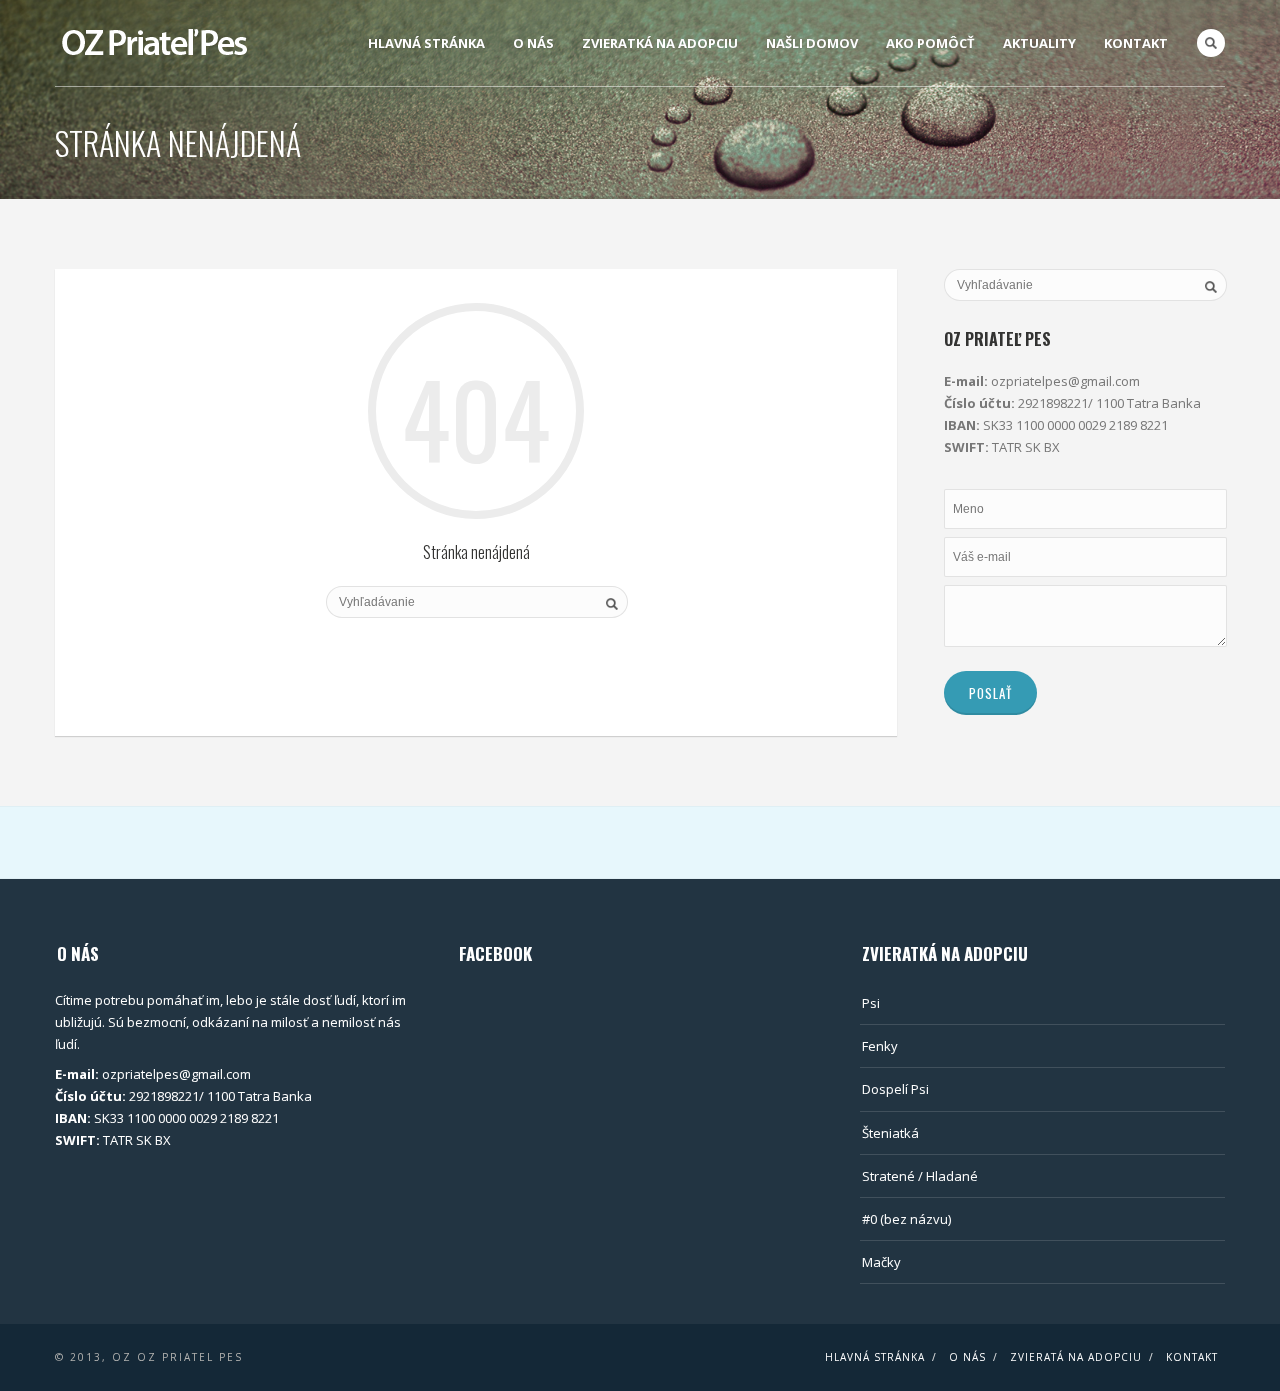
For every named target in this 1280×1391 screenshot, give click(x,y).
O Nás (533, 43)
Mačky (881, 1262)
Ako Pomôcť (930, 43)
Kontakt (1136, 43)
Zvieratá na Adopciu (1076, 1357)
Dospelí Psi (895, 1089)
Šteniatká (890, 1133)
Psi (871, 1003)
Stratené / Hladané (920, 1176)
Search (1211, 43)
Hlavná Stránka (426, 43)
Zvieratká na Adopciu (660, 43)
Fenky (880, 1046)
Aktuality (1039, 43)
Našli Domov (812, 43)
